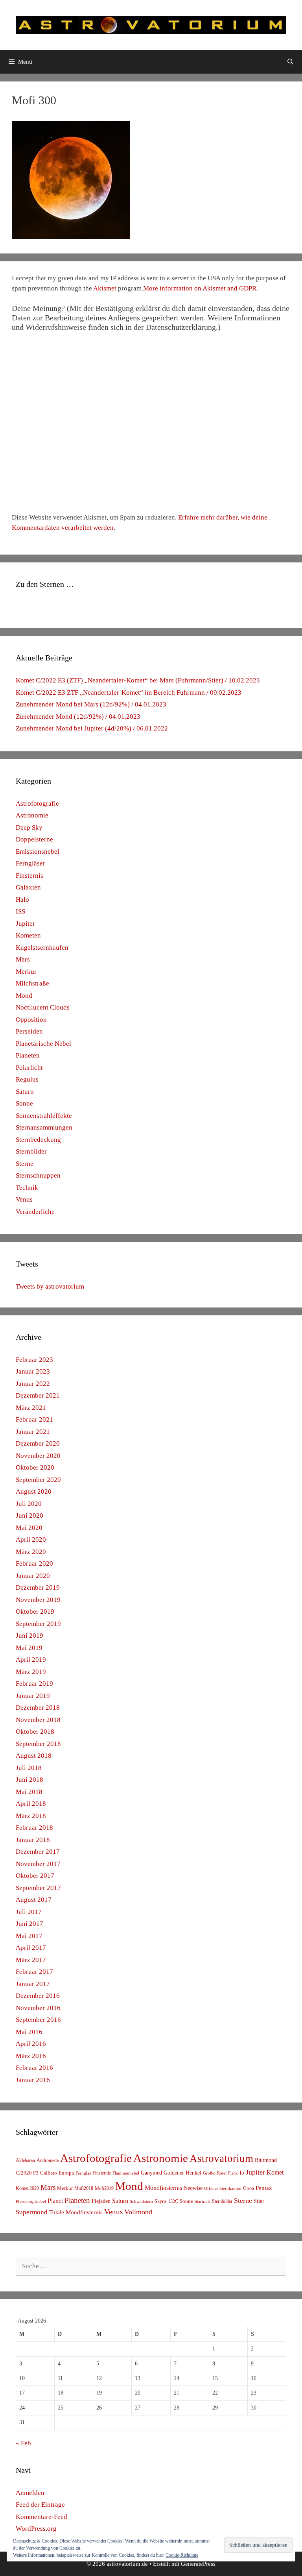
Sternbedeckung (38, 1140)
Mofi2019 (104, 2188)
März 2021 (31, 1408)
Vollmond (138, 2212)
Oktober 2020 (35, 1467)
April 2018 (31, 1804)
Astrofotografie (37, 803)
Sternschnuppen (38, 1175)
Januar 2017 (33, 1984)
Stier (259, 2201)
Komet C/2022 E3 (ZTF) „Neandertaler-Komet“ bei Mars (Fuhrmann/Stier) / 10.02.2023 (138, 680)
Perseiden (29, 1031)
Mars (23, 959)
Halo (22, 900)
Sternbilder (31, 1151)
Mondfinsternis (163, 2188)
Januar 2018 (33, 1840)
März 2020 (31, 1552)
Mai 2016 (29, 2032)
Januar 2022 (33, 1384)
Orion (249, 2188)
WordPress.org (36, 2529)
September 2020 (38, 1480)
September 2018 (38, 1744)
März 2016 (31, 2056)
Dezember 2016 (38, 1996)
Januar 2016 (33, 2080)
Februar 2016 (34, 2068)
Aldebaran (25, 2160)
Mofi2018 (84, 2188)
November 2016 (38, 2008)
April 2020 (31, 1539)
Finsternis (29, 876)
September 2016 (38, 2020)
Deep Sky (29, 828)
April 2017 (31, 1948)
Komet (275, 2172)
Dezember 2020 (38, 1443)
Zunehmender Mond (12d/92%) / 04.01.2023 (78, 717)
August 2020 (34, 1491)
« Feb (23, 2443)
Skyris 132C (166, 2201)
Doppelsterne (34, 839)
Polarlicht (29, 1068)
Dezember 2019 (38, 1588)
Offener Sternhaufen (223, 2188)
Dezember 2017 (38, 1852)
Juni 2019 (29, 1636)
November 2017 (38, 1864)
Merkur (26, 972)
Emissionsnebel (38, 852)
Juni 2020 (29, 1515)
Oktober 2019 (35, 1612)
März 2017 (31, 1960)
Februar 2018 (34, 1828)
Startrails (203, 2202)
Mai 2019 (29, 1648)
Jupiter (25, 924)
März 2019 (31, 1672)
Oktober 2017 (35, 1876)
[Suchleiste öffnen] (290, 62)
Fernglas (83, 2173)
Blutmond (266, 2160)
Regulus (27, 1079)
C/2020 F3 (27, 2173)
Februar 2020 (34, 1564)
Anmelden (30, 2493)
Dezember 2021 (38, 1395)
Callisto (49, 2173)
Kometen (28, 935)
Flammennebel (126, 2173)
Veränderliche (35, 1212)
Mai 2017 (29, 1936)
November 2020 (38, 1456)
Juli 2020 (29, 1504)
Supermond (32, 2212)
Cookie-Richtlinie (182, 2555)
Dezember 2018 (38, 1708)
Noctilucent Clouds (43, 1007)
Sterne (25, 1164)
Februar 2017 (34, 1972)
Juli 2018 (29, 1768)
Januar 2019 (33, 1696)
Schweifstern (141, 2201)
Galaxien (28, 887)
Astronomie (32, 815)
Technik (27, 1188)
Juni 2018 (29, 1780)
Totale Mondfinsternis (76, 2212)
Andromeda (48, 2160)
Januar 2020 (33, 1576)
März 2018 (31, 1816)
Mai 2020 (29, 1528)
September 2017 (38, 1888)
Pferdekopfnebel (31, 2202)
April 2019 (31, 1660)
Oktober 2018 (35, 1732)
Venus (24, 1199)
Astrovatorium (221, 2158)
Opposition (31, 1020)
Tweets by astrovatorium (50, 1286)
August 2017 (34, 1900)
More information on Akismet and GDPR (200, 288)
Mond (24, 996)
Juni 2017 (29, 1924)
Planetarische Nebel (43, 1044)
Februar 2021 (34, 1419)
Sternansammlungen (44, 1127)
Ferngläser (30, 863)
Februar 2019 (34, 1684)
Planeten (28, 1055)
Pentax (264, 2188)
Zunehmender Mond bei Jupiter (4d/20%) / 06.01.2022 (92, 728)
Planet (55, 2201)
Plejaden (101, 2201)
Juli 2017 (29, 1912)
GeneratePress (198, 2564)
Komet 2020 (27, 2188)
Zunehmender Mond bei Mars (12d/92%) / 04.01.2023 (91, 704)
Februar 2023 (34, 1360)
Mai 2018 (29, 1792)
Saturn (25, 1092)
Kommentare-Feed (41, 2517)
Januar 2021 (33, 1432)
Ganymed (151, 2173)
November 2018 (38, 1720)
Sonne (24, 1103)
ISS (20, 911)
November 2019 (38, 1600)
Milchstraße (32, 983)
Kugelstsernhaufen (42, 948)
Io (242, 2173)
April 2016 (31, 2044)
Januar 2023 (33, 1371)
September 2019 (38, 1624)
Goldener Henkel (182, 2173)
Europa (66, 2173)
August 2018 (34, 1756)
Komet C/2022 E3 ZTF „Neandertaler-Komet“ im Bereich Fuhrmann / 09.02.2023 (129, 693)
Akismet (105, 288)
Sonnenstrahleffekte (44, 1116)
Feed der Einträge (40, 2505)
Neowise (193, 2188)
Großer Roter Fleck (220, 2173)
